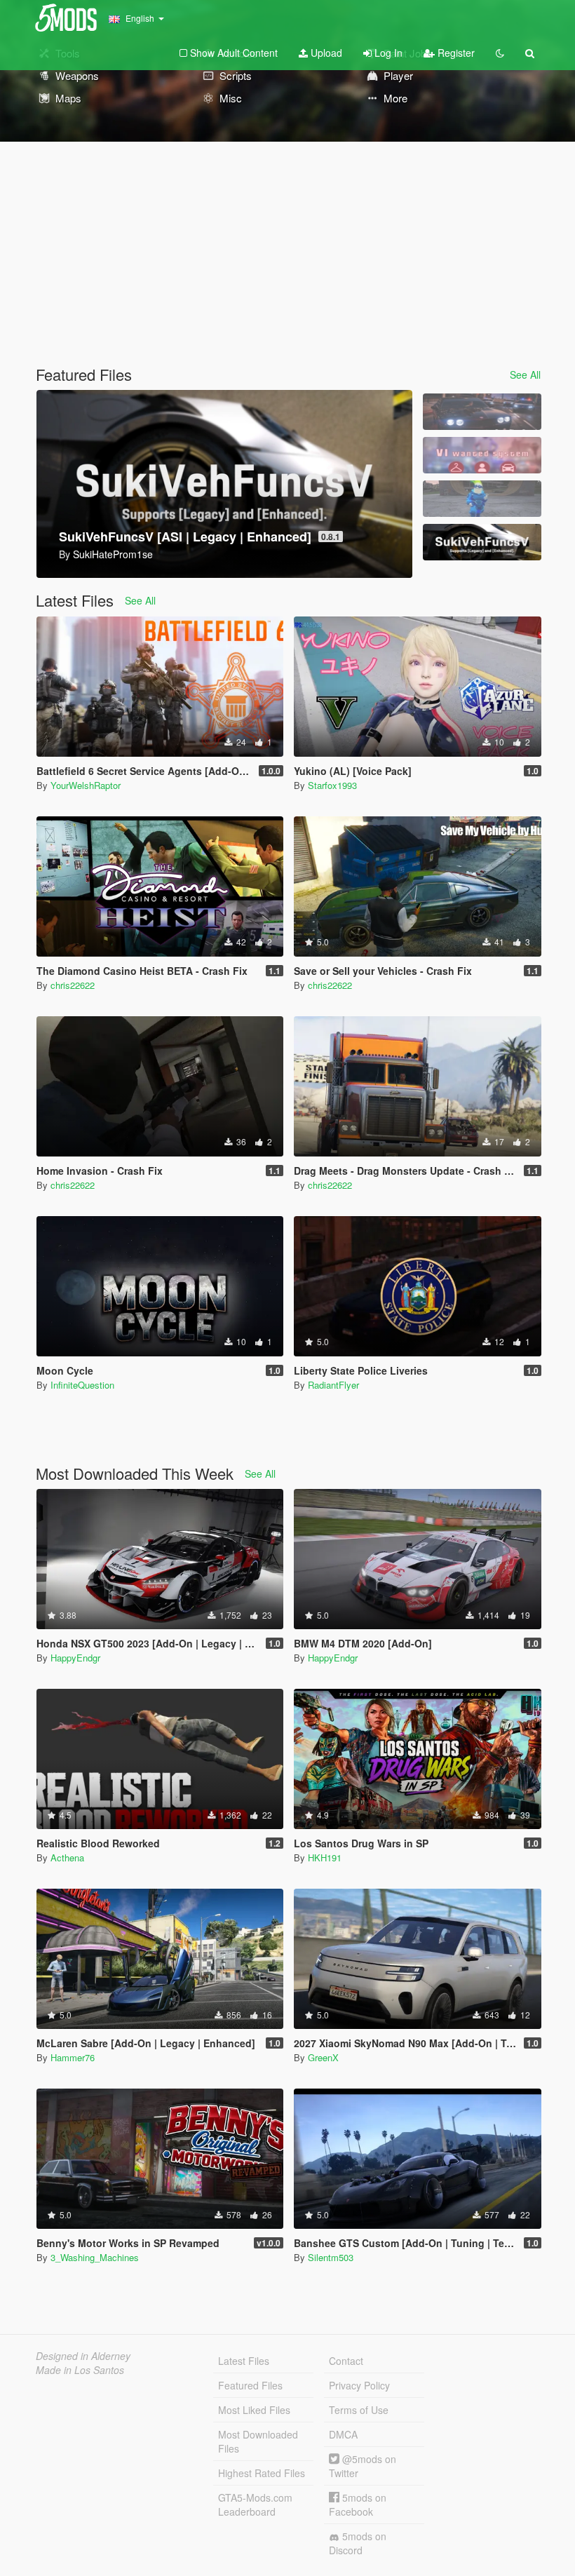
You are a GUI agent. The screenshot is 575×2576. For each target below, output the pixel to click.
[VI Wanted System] (482, 455)
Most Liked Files (254, 2410)
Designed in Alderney (83, 2356)
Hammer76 (73, 2057)
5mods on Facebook (358, 2504)
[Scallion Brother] (482, 499)
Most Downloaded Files (258, 2441)
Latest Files (244, 2361)
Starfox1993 (332, 785)
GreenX (323, 2057)
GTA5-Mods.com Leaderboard (255, 2504)
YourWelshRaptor (86, 785)
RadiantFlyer (333, 1385)
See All (525, 375)
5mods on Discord (358, 2543)
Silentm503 (331, 2257)
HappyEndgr (75, 1658)
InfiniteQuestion (82, 1385)
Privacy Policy (359, 2385)
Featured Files (250, 2385)
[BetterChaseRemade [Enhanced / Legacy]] (482, 412)
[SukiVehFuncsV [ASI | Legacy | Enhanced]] (482, 542)
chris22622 (73, 985)
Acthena (67, 1857)
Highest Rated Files (262, 2473)
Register (455, 53)
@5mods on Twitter (363, 2466)
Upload (325, 53)
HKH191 (325, 1857)
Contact (346, 2361)
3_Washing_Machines (95, 2257)
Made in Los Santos (80, 2370)
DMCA (343, 2434)
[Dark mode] (500, 53)
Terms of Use (359, 2410)
